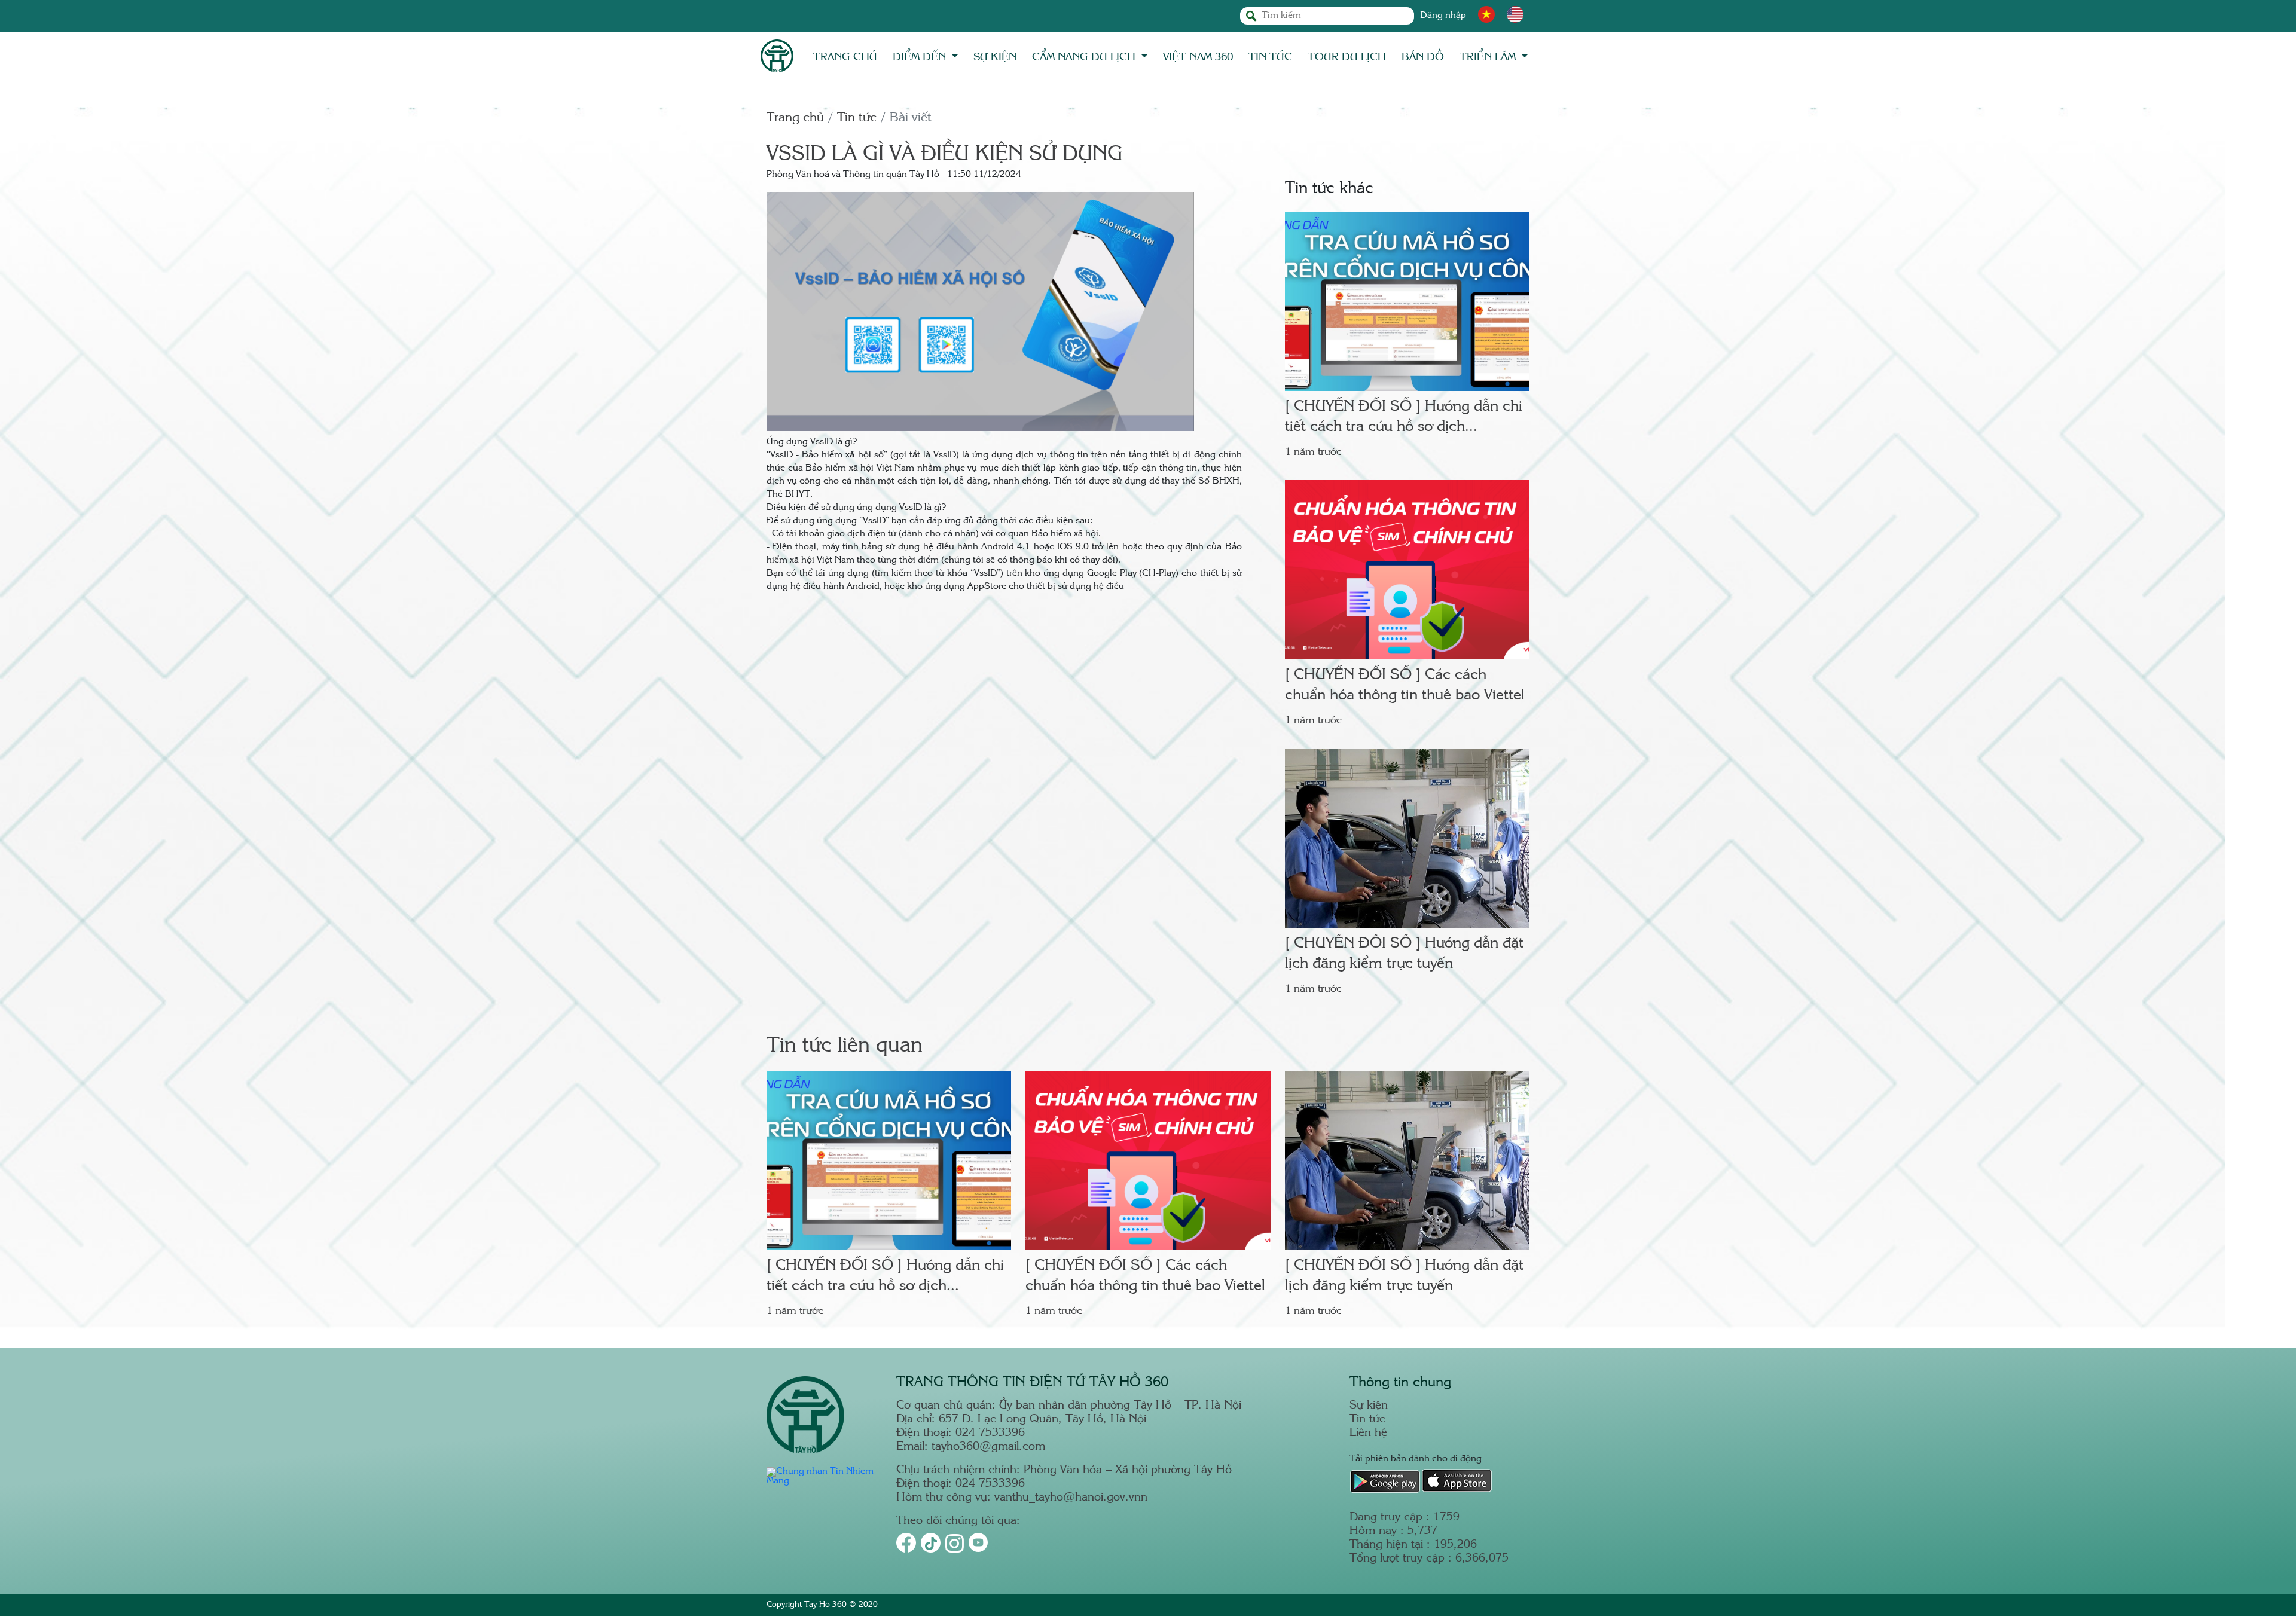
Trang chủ (845, 57)
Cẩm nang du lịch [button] (1085, 57)
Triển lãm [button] (1489, 57)
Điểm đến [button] (921, 57)
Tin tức (1270, 57)
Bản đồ (1423, 57)
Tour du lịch (1347, 57)
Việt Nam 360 (1198, 57)
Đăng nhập (1443, 16)
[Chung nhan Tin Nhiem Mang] (824, 1481)
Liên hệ (1368, 1433)
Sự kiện (995, 57)
